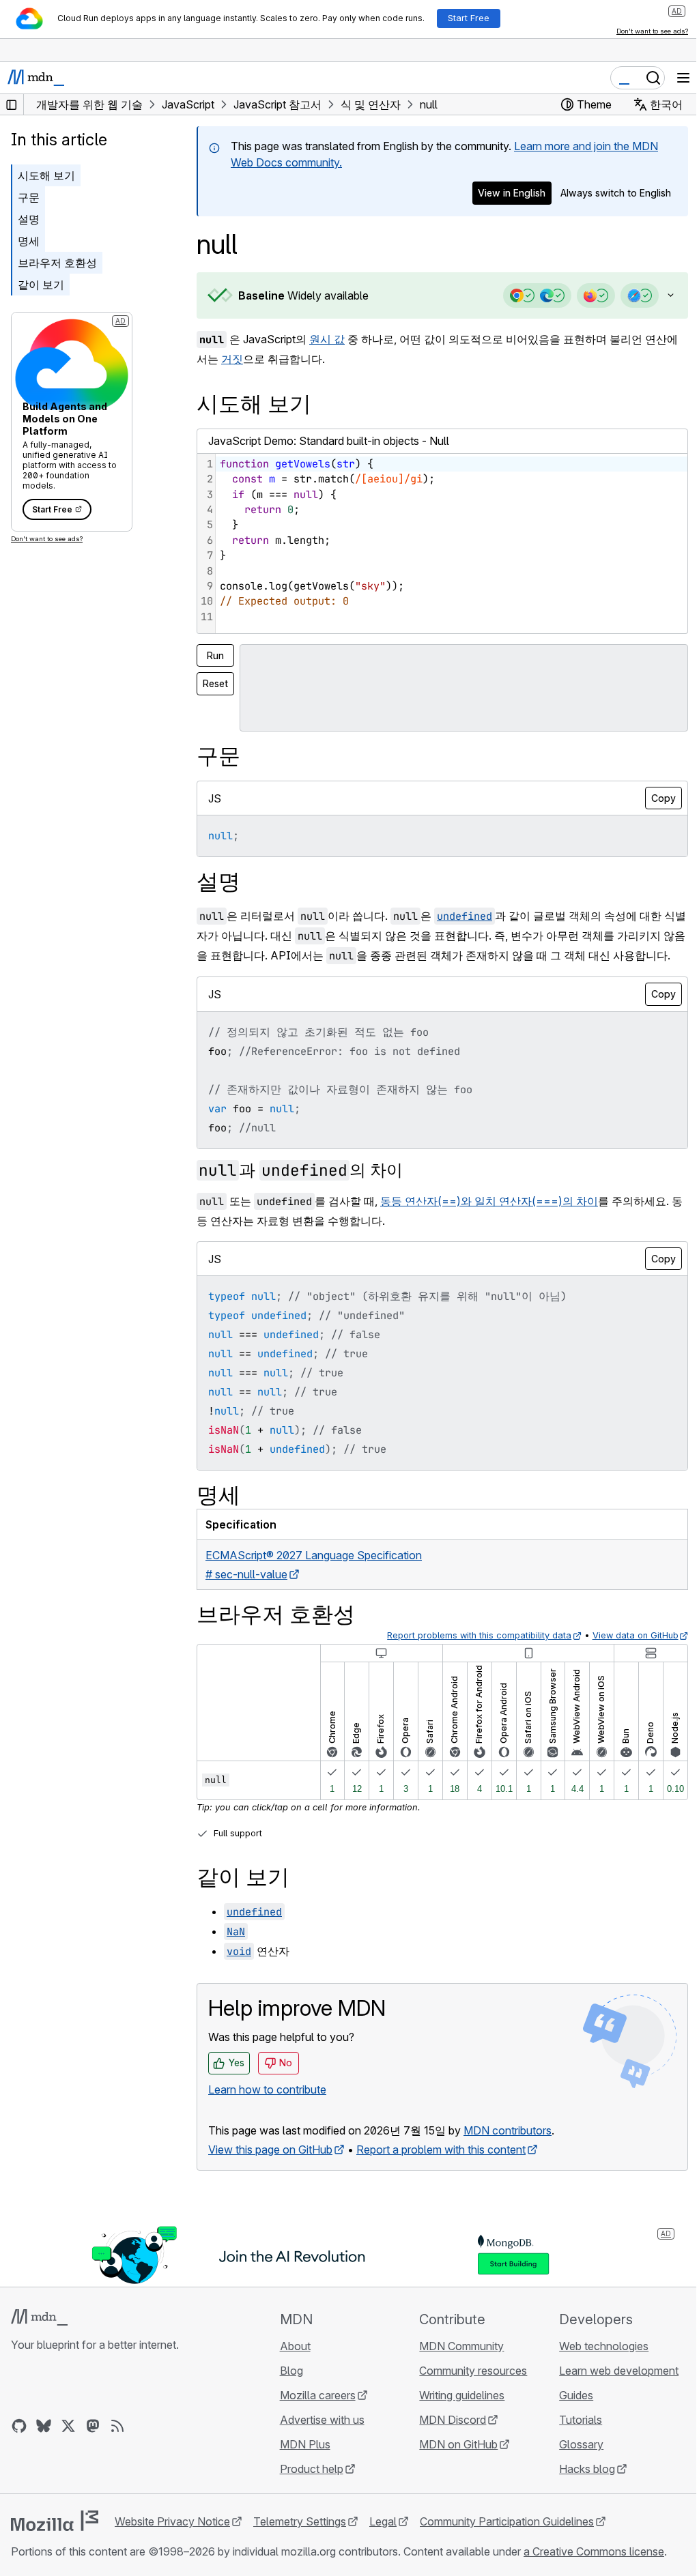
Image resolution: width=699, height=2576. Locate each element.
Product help (308, 2488)
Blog (287, 2390)
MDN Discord (446, 2439)
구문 (29, 197)
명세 (29, 241)
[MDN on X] (68, 2445)
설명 (29, 219)
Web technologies (596, 2365)
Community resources (467, 2390)
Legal (383, 2541)
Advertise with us (318, 2439)
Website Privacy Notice (172, 2541)
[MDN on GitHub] (19, 2445)
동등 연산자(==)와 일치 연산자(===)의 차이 (489, 1220)
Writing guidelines (456, 2414)
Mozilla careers (314, 2414)
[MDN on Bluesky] (44, 2445)
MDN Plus (301, 2463)
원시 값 (327, 339)
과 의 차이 (301, 1189)
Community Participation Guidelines (507, 2541)
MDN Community (455, 2365)
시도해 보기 (46, 175)
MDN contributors (508, 2150)
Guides (568, 2414)
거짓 (232, 359)
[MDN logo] (39, 2336)
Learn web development (611, 2390)
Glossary (573, 2463)
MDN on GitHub (452, 2463)
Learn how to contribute (267, 2109)
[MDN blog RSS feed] (117, 2445)
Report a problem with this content (441, 2169)
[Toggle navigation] (683, 78)
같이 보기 (41, 285)
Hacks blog (579, 2488)
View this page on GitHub (270, 2169)
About (291, 2365)
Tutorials (572, 2439)
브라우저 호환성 (57, 263)
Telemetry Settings (300, 2541)
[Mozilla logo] (55, 2540)
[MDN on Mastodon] (93, 2445)
